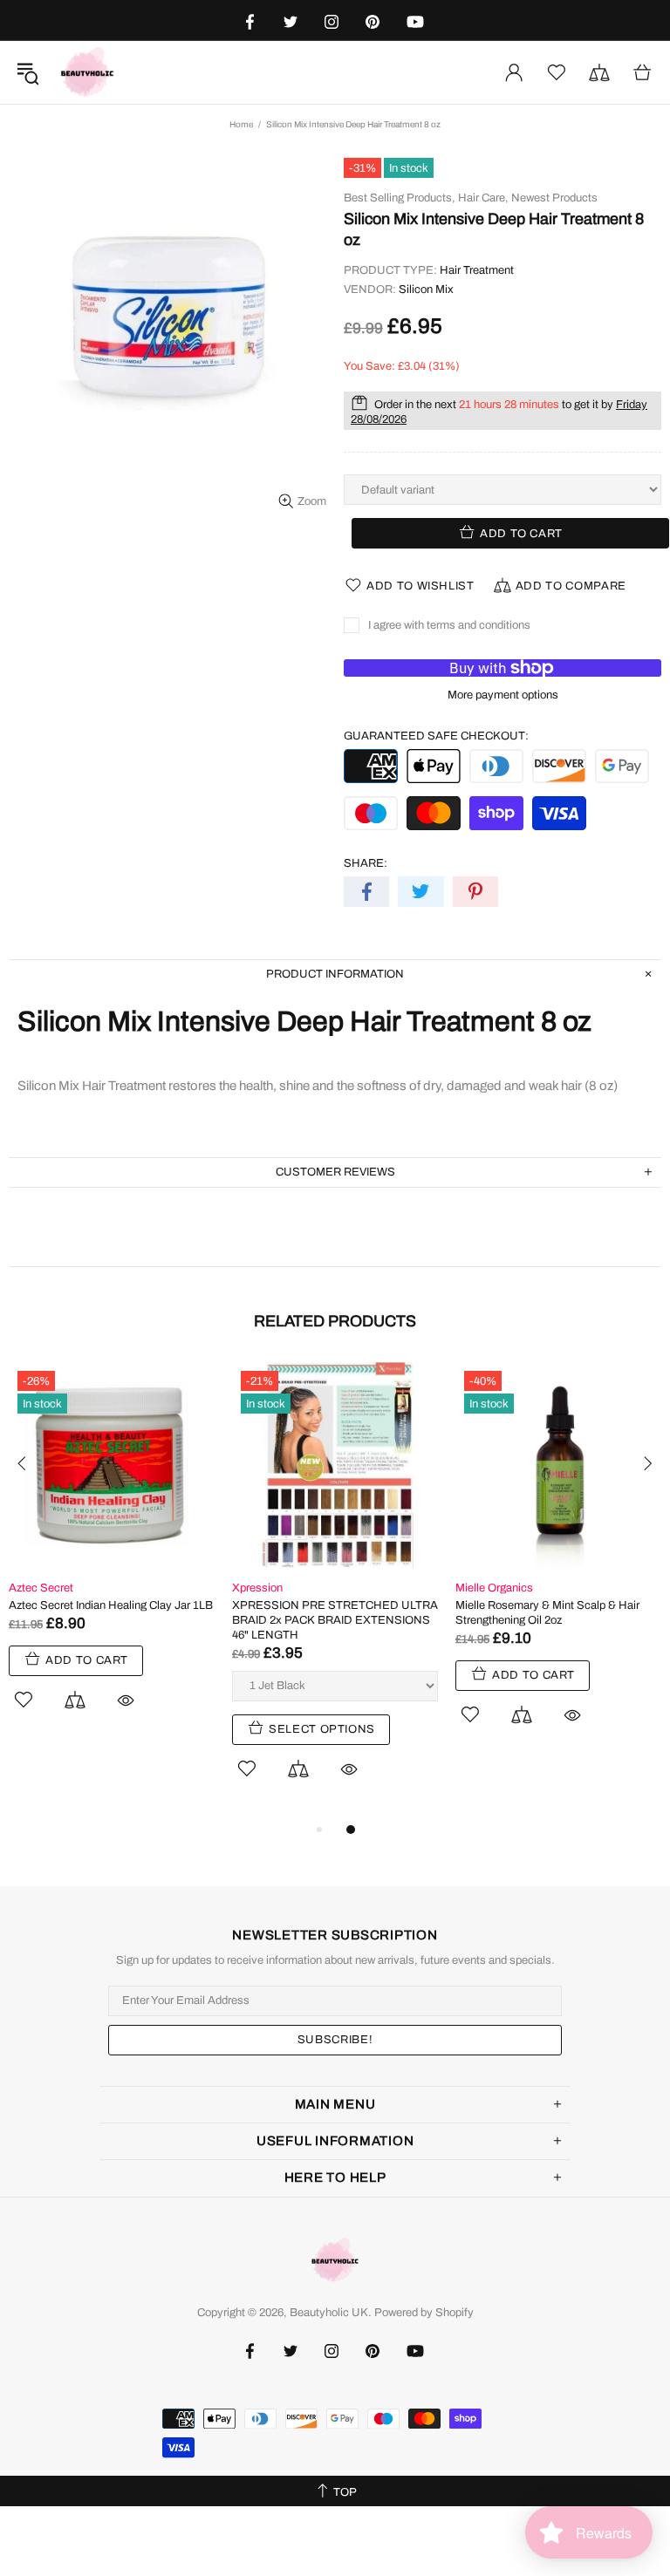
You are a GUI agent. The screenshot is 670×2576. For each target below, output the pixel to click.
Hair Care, (483, 198)
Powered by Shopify (424, 2313)
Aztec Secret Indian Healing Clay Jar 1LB (111, 1605)
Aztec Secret (41, 1588)
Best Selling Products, (400, 198)
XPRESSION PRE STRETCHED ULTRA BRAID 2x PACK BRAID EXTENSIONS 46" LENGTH (335, 1620)
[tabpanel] (112, 1556)
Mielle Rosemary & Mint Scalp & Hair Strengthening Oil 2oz (547, 1613)
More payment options (503, 695)
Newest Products (554, 198)
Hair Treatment (477, 270)
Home (241, 124)
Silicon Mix (426, 290)
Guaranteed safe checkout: (436, 736)
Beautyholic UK (87, 72)
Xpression (257, 1588)
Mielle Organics (494, 1588)
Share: (366, 863)
